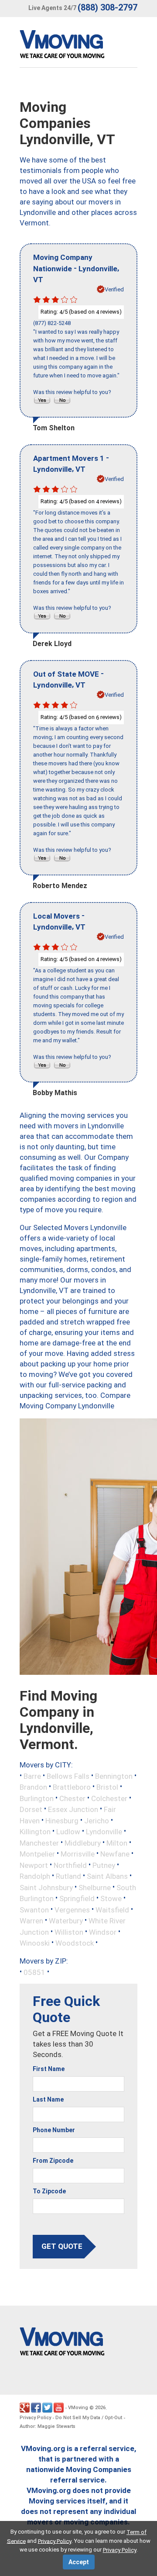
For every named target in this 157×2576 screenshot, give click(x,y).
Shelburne (95, 1887)
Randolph (35, 1876)
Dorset (31, 1809)
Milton (117, 1843)
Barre (32, 1776)
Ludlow (68, 1832)
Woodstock (75, 1943)
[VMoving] (80, 46)
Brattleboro (72, 1787)
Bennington (114, 1776)
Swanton (34, 1909)
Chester (72, 1798)
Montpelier (37, 1854)
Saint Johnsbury (46, 1887)
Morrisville (78, 1854)
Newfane (115, 1854)
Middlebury (83, 1843)
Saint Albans (107, 1876)
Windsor (103, 1932)
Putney (104, 1865)
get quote (62, 2246)
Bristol (107, 1787)
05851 (34, 1972)
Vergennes (72, 1909)
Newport (34, 1865)
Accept (79, 2562)
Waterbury (66, 1921)
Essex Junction (73, 1809)
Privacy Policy (35, 2418)
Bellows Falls (68, 1776)
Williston (69, 1932)
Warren (31, 1921)
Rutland (68, 1876)
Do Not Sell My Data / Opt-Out (89, 2418)
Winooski (35, 1943)
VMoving (78, 2408)
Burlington (37, 1798)
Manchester (39, 1843)
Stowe (111, 1898)
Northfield (70, 1865)
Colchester (109, 1798)
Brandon (33, 1787)
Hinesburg (62, 1820)
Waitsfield (112, 1909)
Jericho (97, 1820)
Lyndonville (104, 1832)
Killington (35, 1832)
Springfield (77, 1898)
